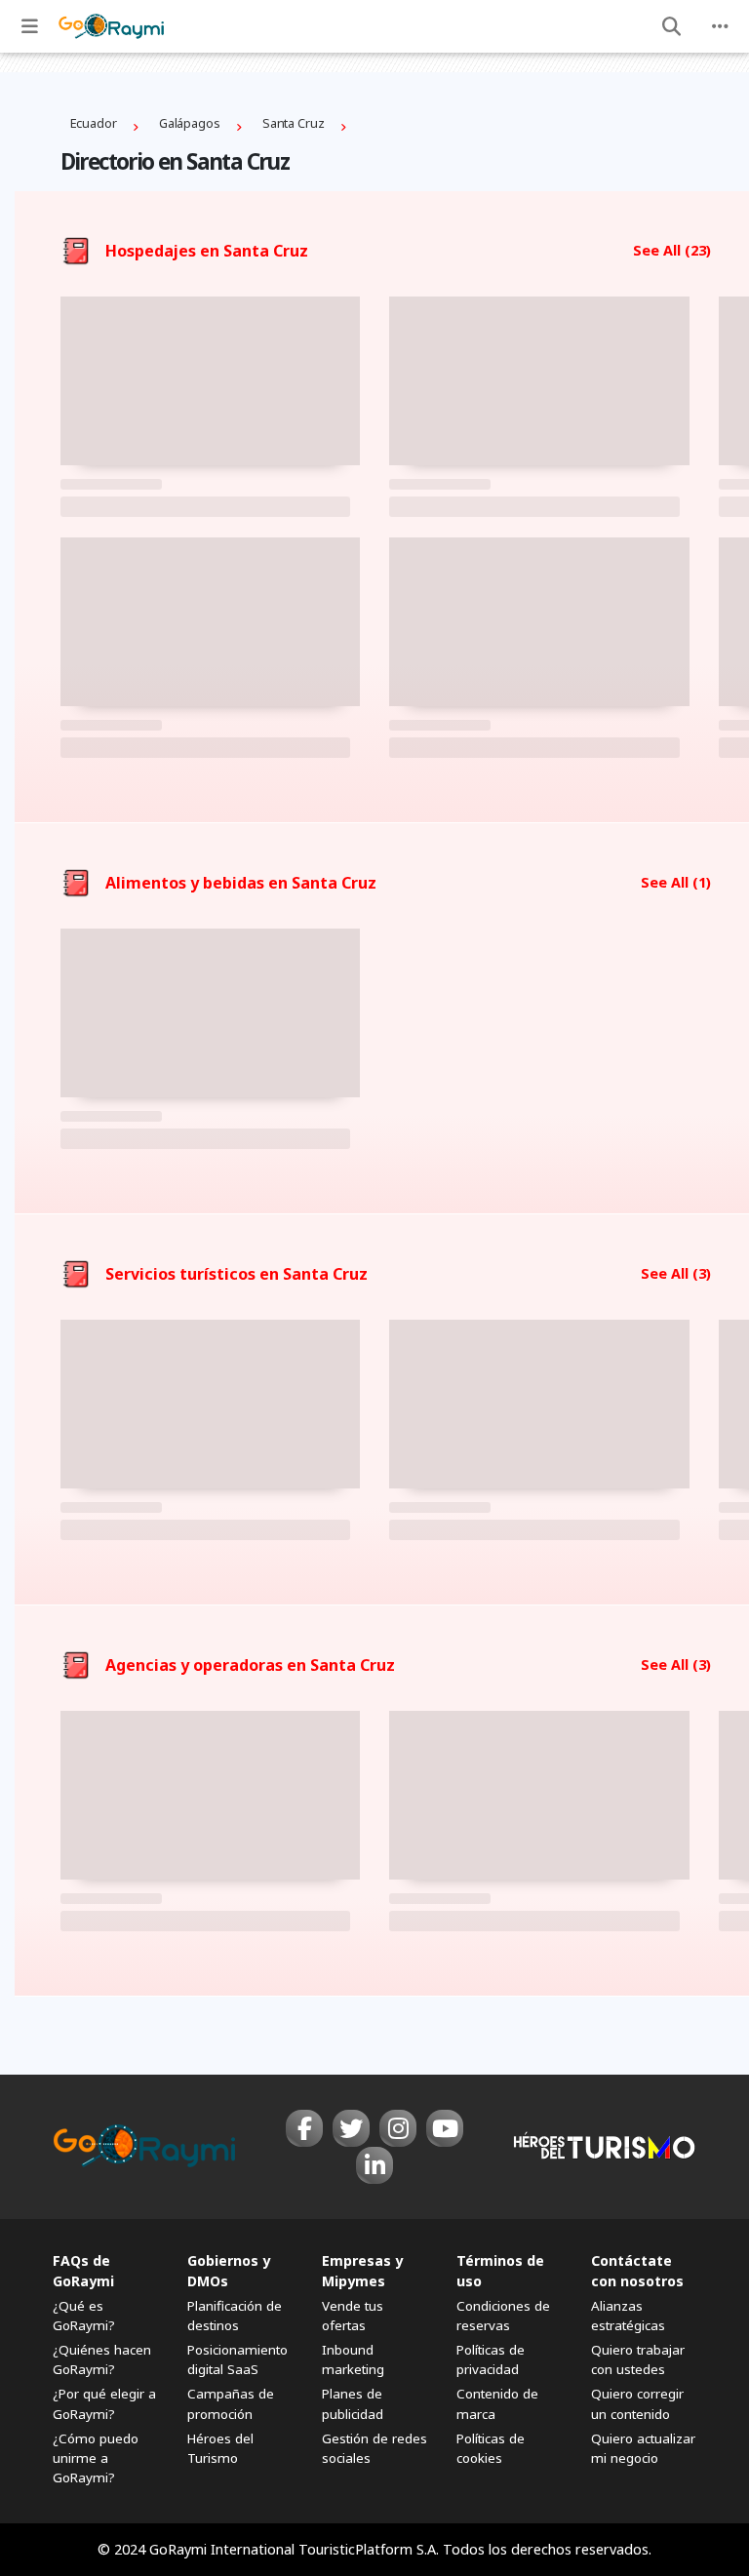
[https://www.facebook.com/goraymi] (304, 2128)
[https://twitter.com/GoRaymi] (351, 2128)
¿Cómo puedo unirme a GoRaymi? (96, 2458)
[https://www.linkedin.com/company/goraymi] (374, 2165)
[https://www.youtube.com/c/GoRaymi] (445, 2128)
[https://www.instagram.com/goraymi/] (398, 2128)
